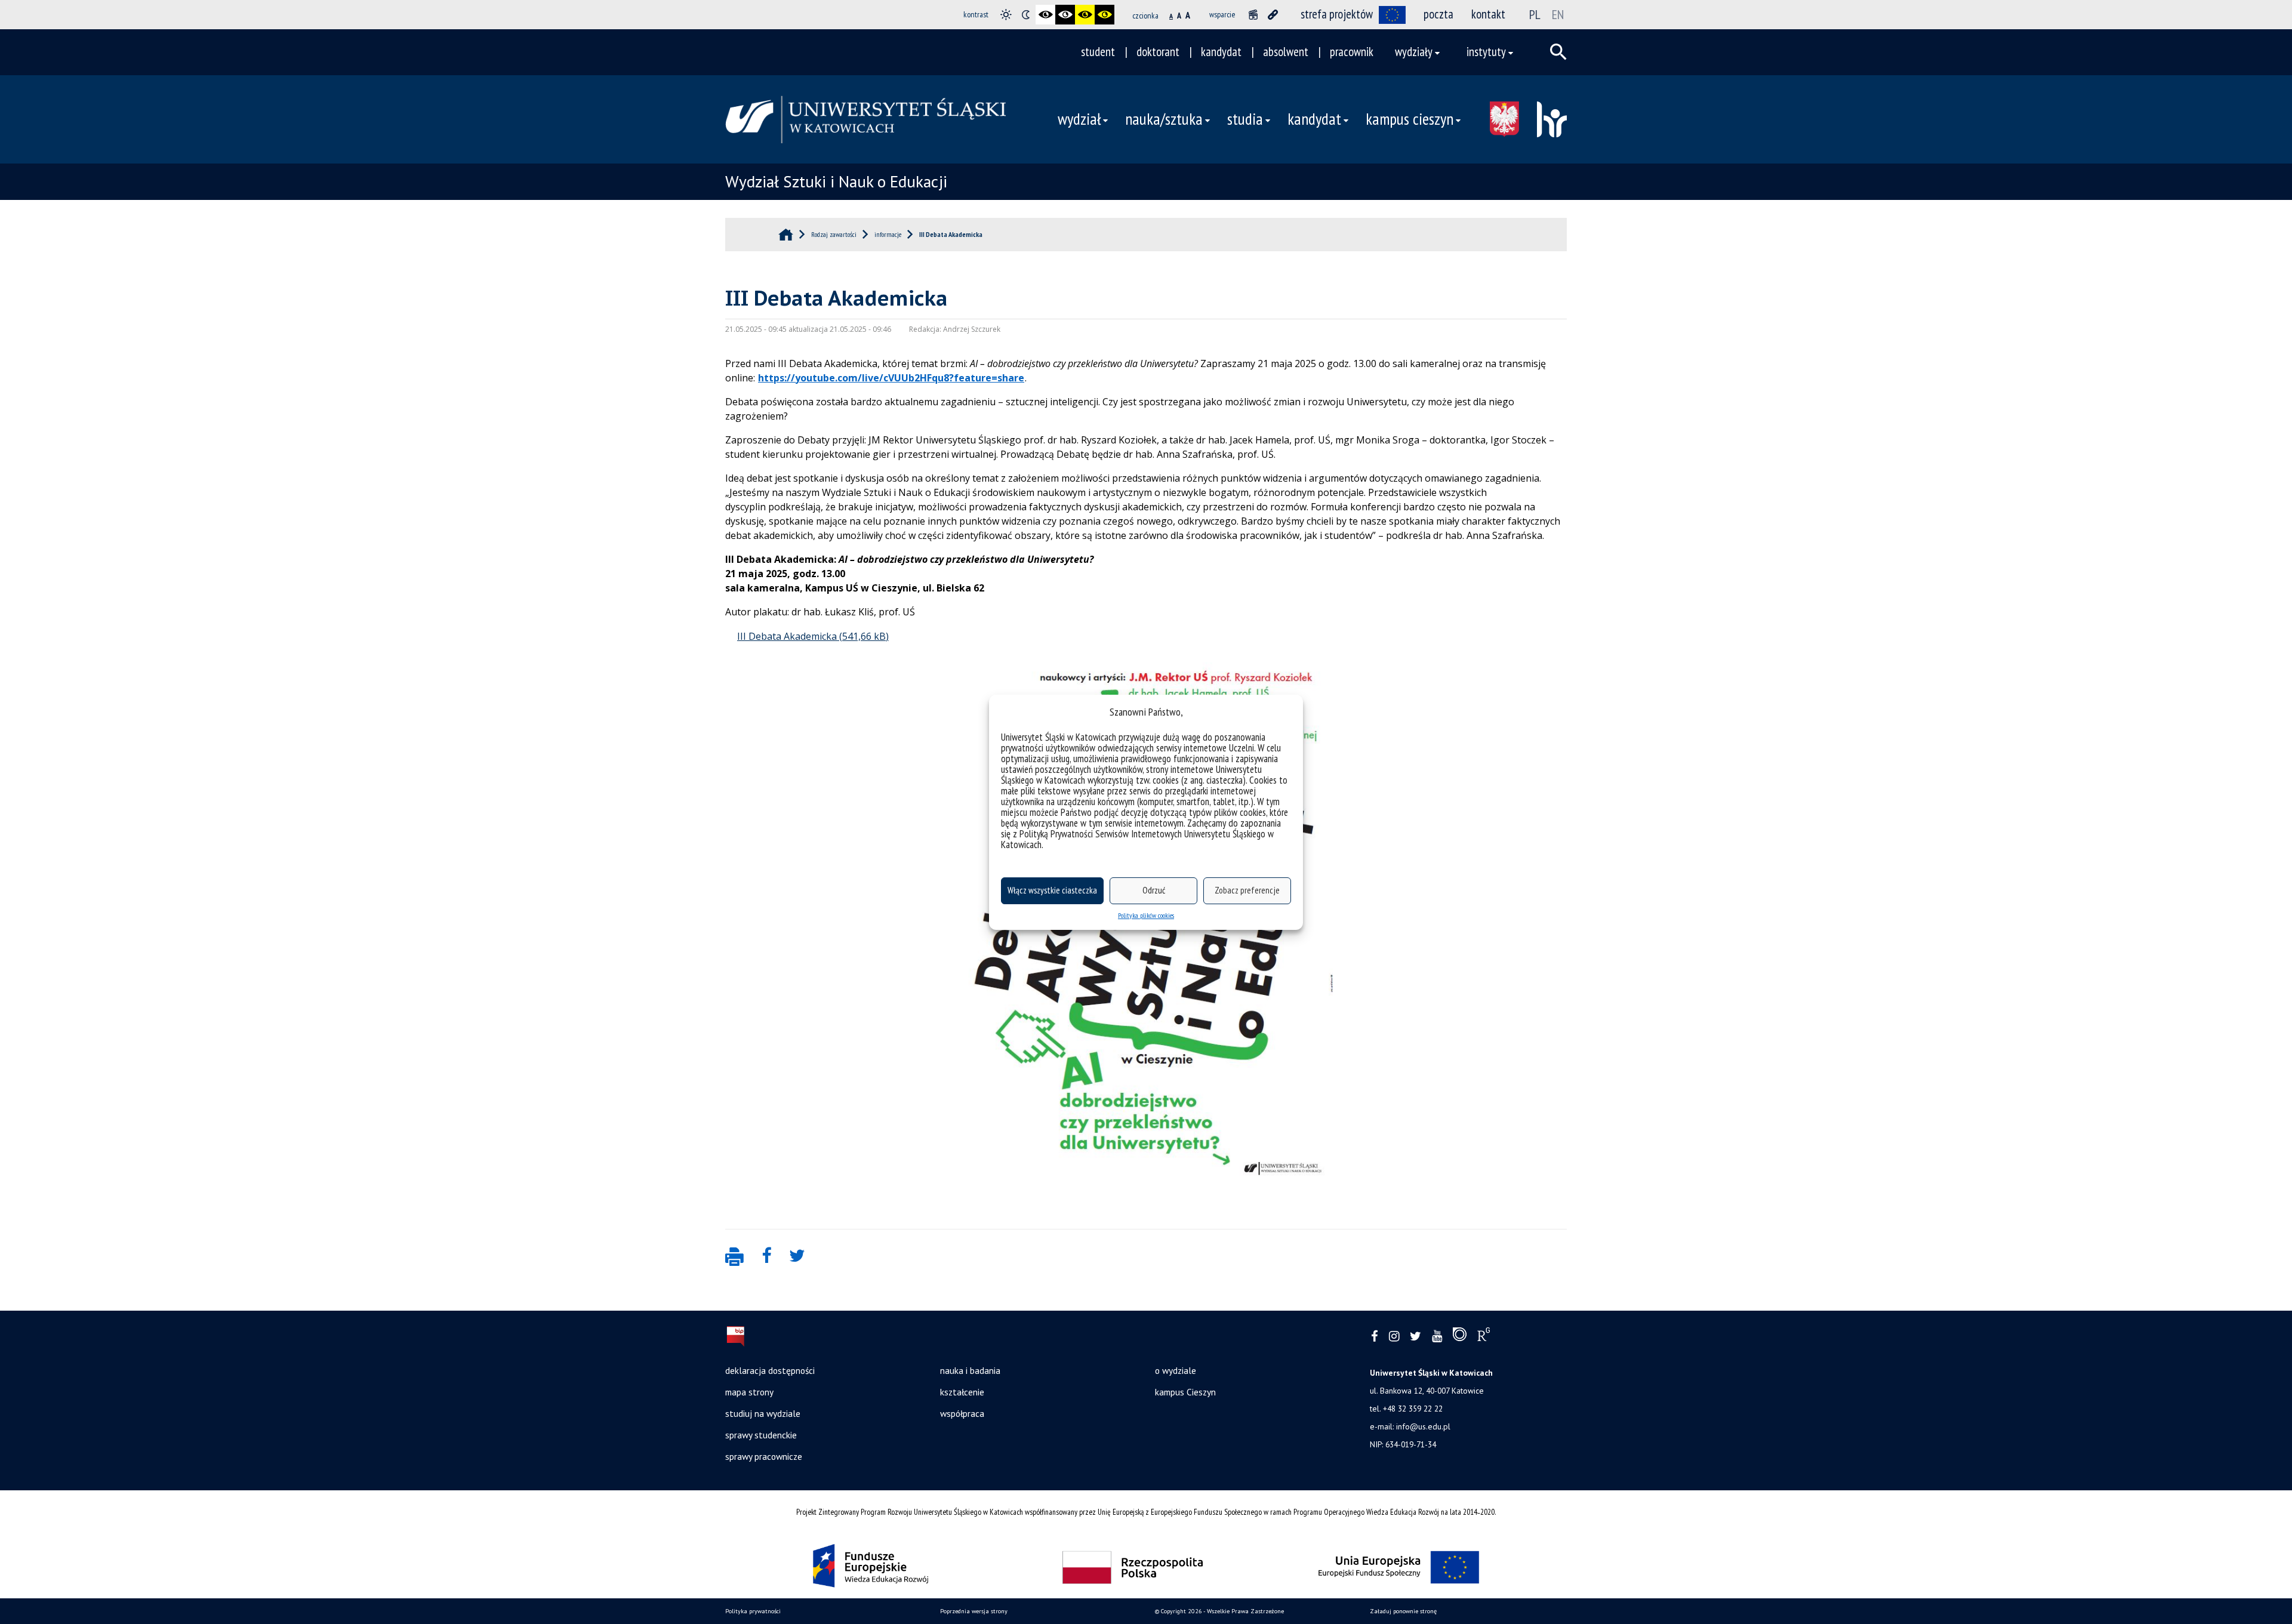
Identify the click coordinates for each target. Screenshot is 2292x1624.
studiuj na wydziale (763, 1413)
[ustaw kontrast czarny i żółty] (1085, 15)
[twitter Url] (1415, 1337)
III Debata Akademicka (787, 636)
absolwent (1286, 52)
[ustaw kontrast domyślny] (1006, 15)
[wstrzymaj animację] (1253, 15)
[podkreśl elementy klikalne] (1273, 15)
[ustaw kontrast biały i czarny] (1065, 15)
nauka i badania (970, 1370)
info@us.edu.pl (1423, 1426)
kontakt (1488, 14)
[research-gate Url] (1484, 1337)
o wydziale (1176, 1370)
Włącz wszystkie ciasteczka (1052, 890)
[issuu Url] (1460, 1337)
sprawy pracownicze (764, 1456)
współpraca (962, 1413)
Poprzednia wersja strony (974, 1611)
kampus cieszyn (1410, 119)
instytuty (1486, 52)
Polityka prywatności (753, 1611)
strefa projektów (1337, 14)
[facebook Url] (1375, 1337)
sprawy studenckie (761, 1435)
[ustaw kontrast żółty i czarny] (1105, 15)
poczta (1438, 14)
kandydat (1221, 52)
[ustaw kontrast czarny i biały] (1045, 15)
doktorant (1158, 52)
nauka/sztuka (1164, 119)
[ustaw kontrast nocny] (1026, 15)
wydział (1079, 119)
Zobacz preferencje (1247, 890)
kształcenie (962, 1392)
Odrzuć (1154, 890)
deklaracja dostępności (770, 1370)
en (1558, 14)
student (1098, 52)
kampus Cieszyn (1185, 1392)
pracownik (1352, 52)
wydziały (1414, 52)
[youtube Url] (1437, 1337)
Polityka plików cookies (1146, 915)
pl (1535, 14)
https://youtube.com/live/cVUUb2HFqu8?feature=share (891, 378)
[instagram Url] (1394, 1337)
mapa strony (749, 1392)
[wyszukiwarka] (1558, 52)
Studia (1245, 119)
